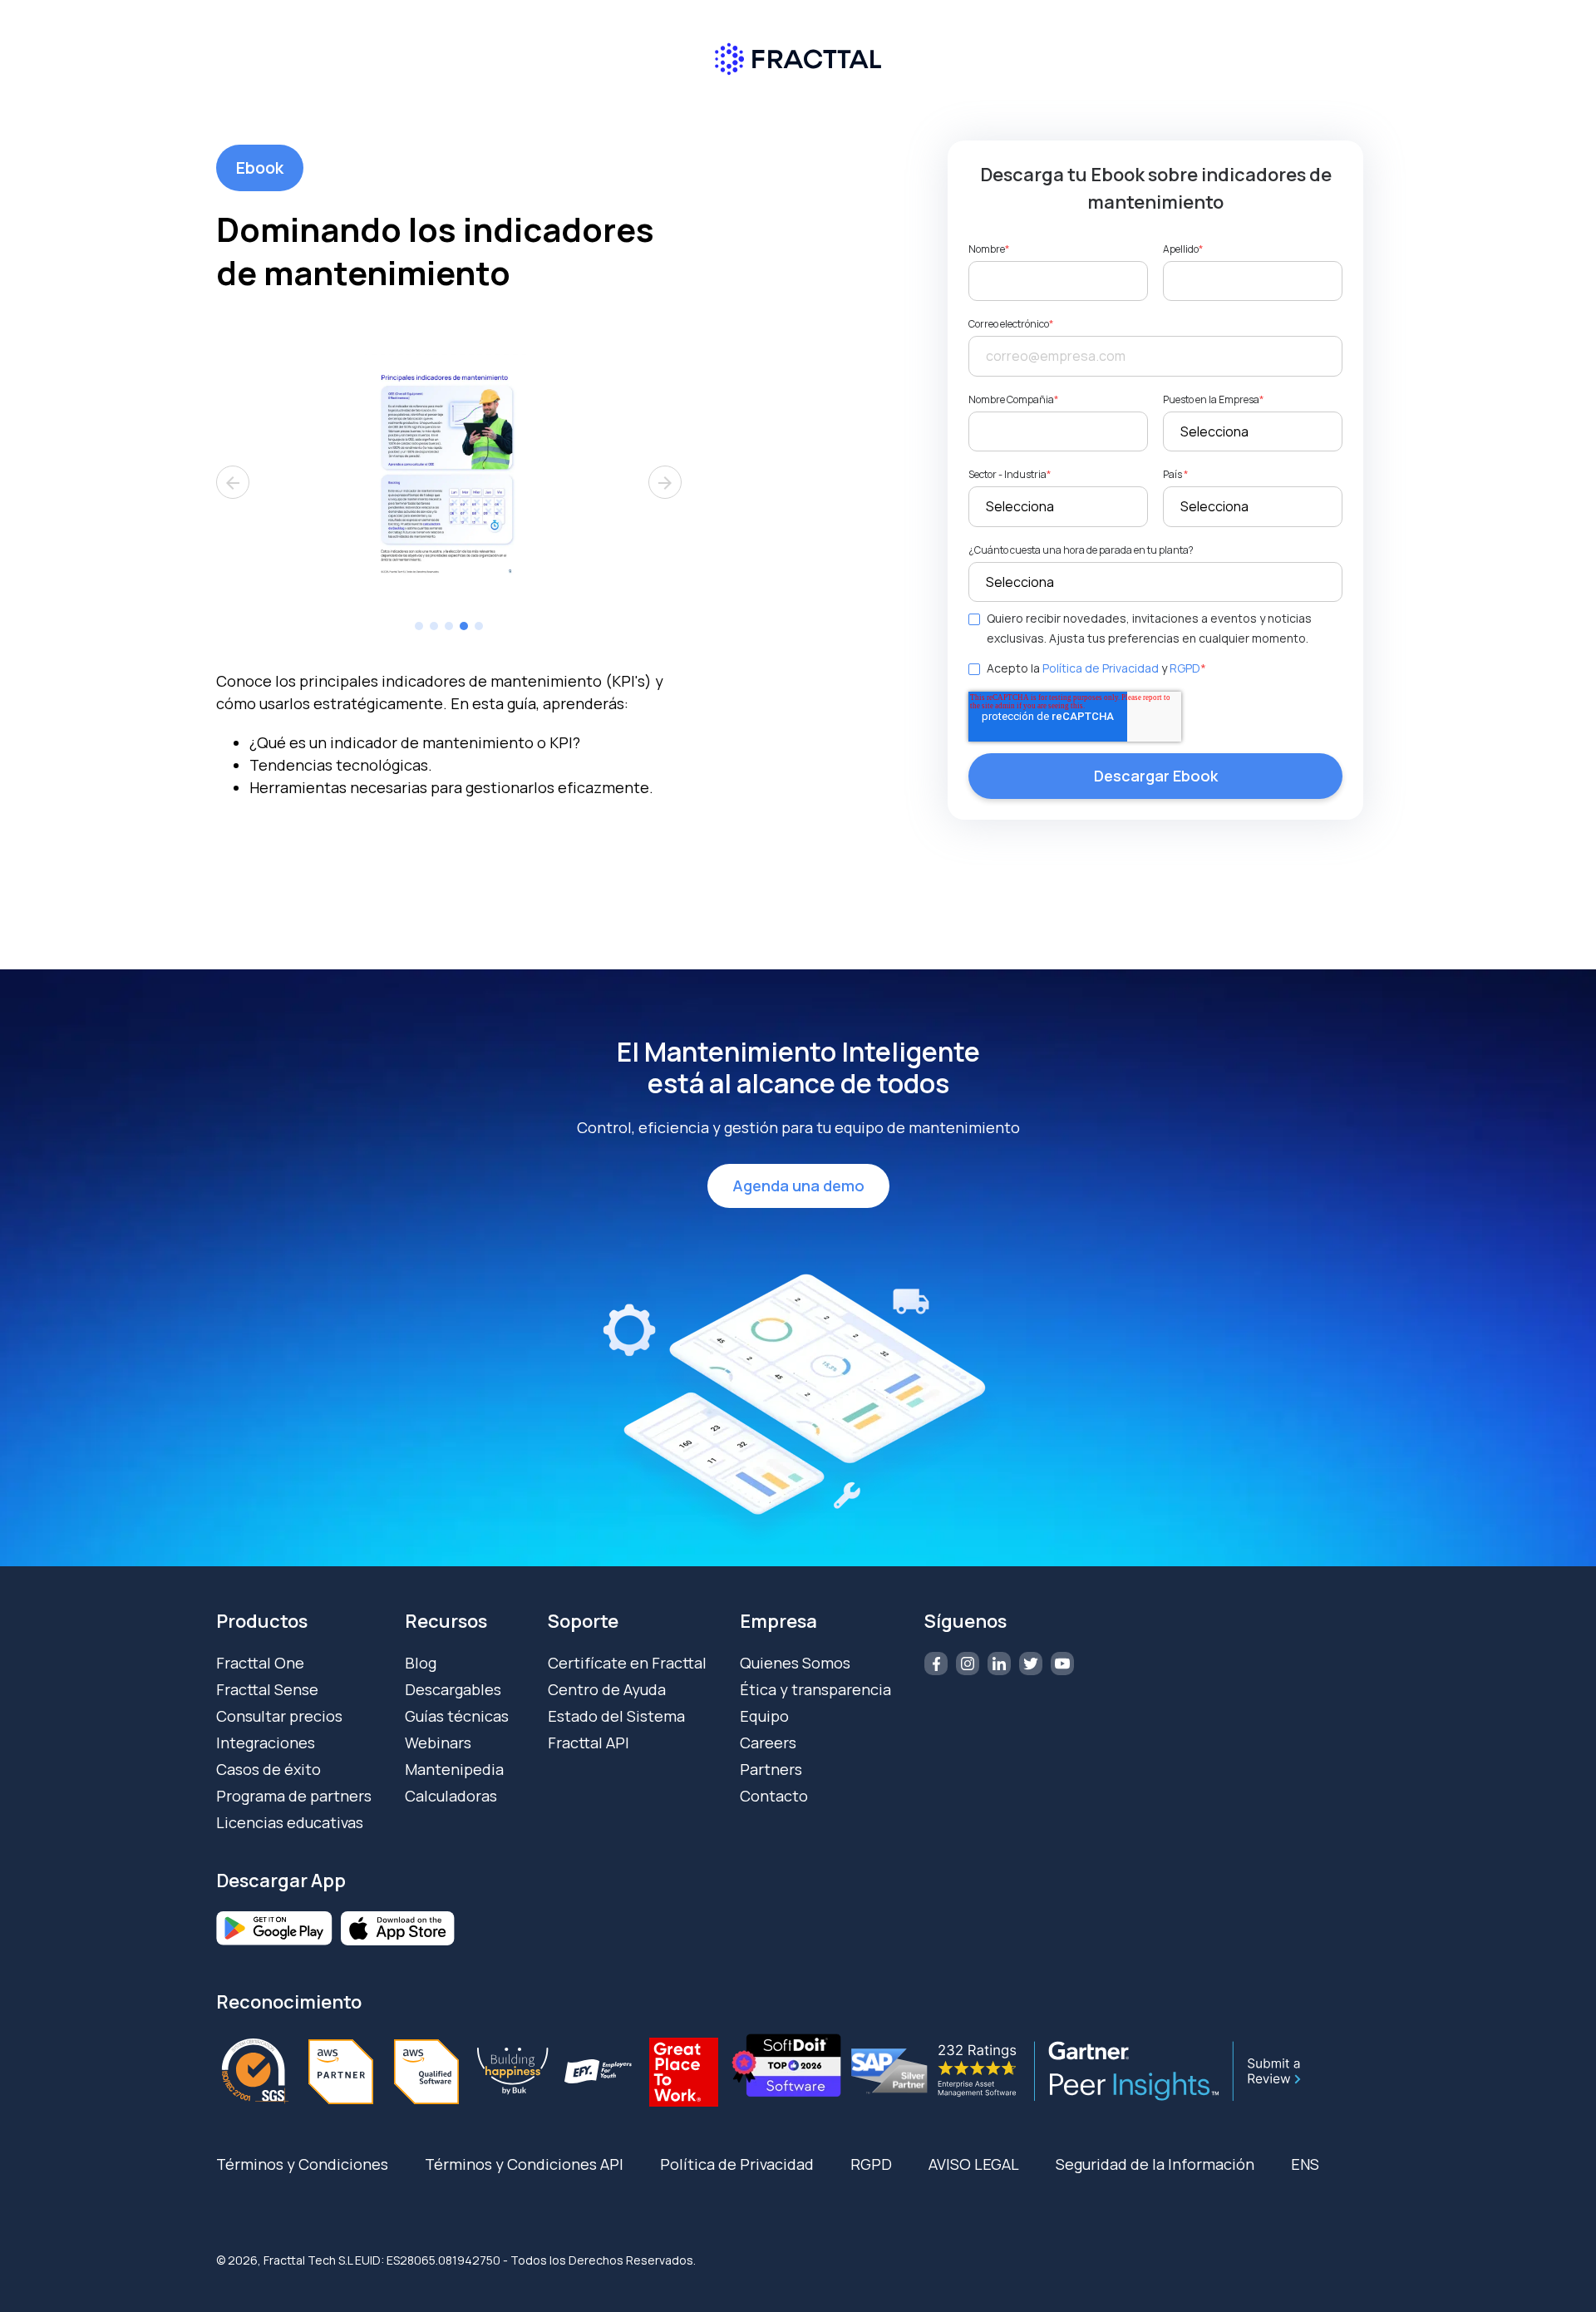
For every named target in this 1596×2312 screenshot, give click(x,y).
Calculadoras (451, 1796)
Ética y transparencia (815, 1689)
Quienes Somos (795, 1663)
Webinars (438, 1743)
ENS (1305, 2164)
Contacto (774, 1796)
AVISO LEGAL (974, 2164)
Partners (771, 1769)
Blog (421, 1663)
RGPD (1185, 668)
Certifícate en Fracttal (627, 1663)
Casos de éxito (268, 1769)
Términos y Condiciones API (524, 2164)
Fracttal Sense (267, 1689)
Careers (768, 1743)
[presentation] (233, 482)
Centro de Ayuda (607, 1689)
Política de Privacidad (1101, 668)
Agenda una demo (798, 1186)
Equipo (764, 1716)
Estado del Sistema (616, 1716)
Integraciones (266, 1743)
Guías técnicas (457, 1716)
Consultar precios (279, 1716)
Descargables (453, 1689)
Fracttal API (589, 1743)
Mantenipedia (454, 1769)
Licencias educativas (290, 1822)
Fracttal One (260, 1663)
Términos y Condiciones (302, 2164)
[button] (419, 626)
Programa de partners (294, 1796)
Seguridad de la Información (1155, 2164)
